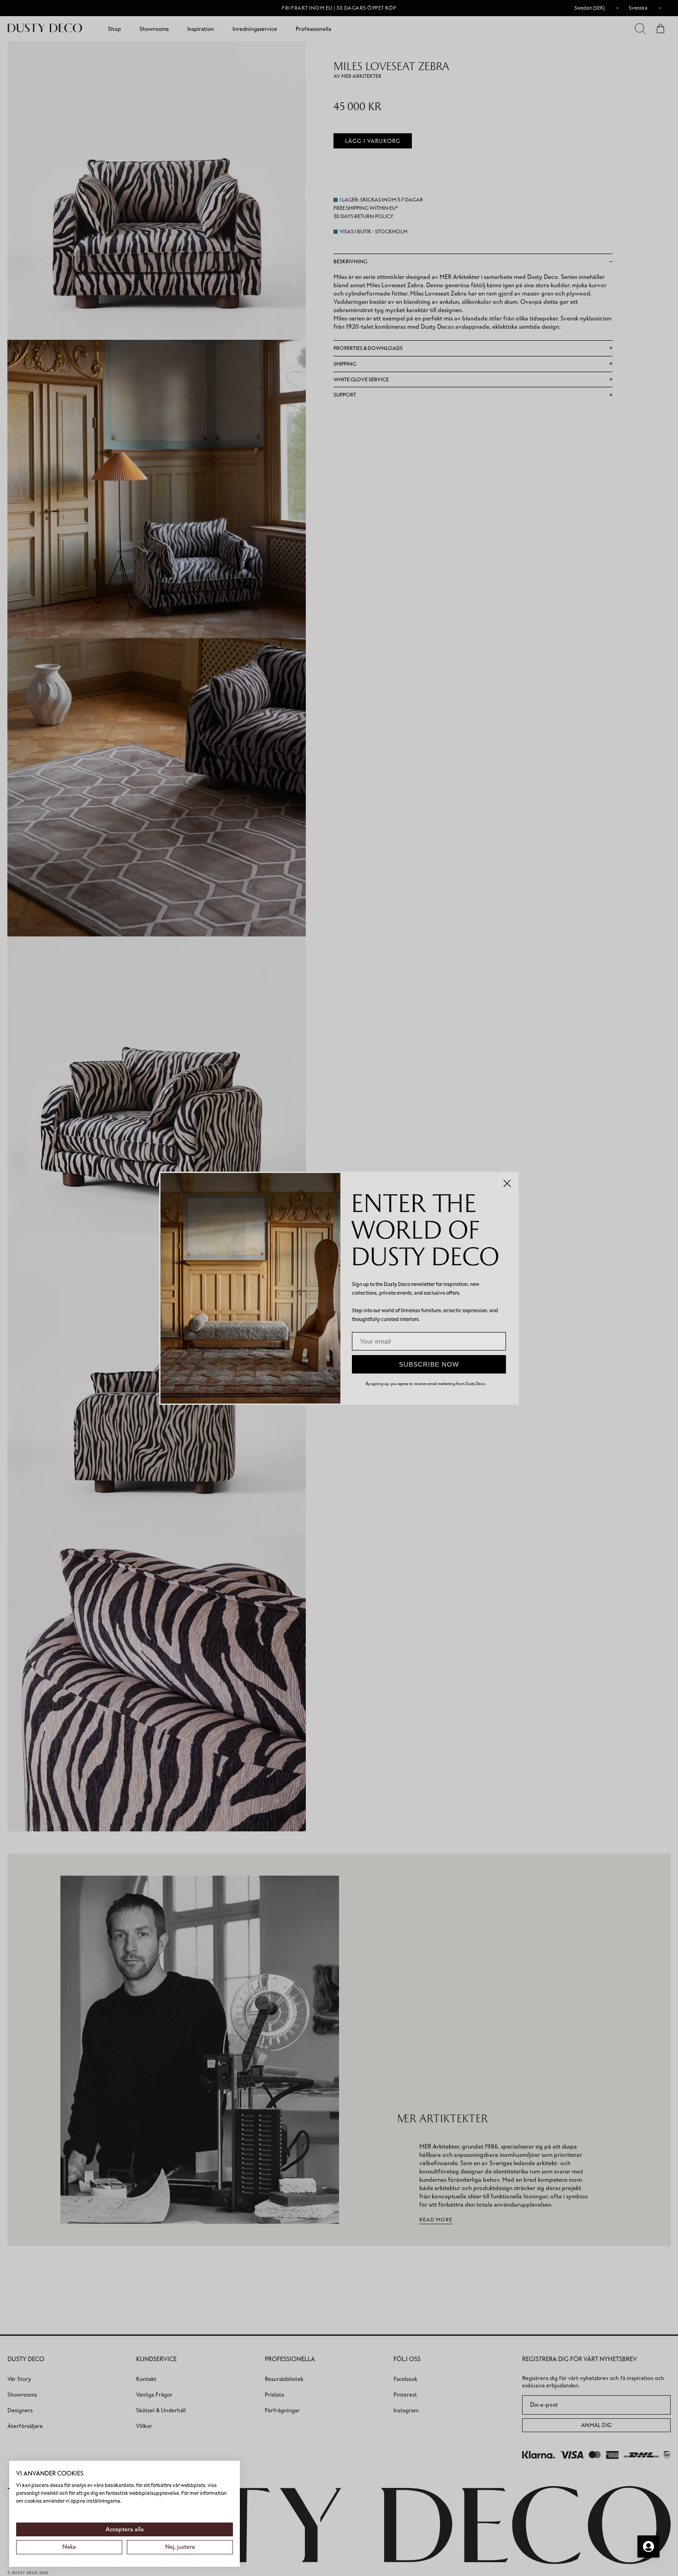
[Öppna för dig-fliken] (648, 2546)
